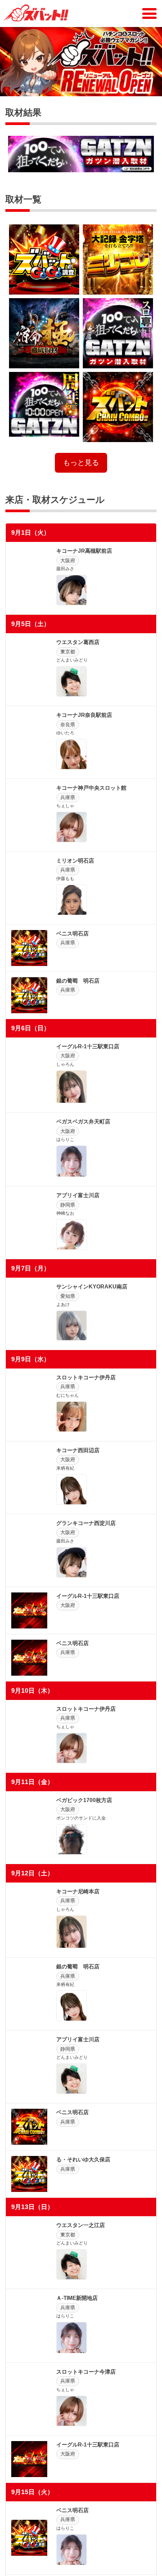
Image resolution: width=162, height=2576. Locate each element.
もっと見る (81, 463)
